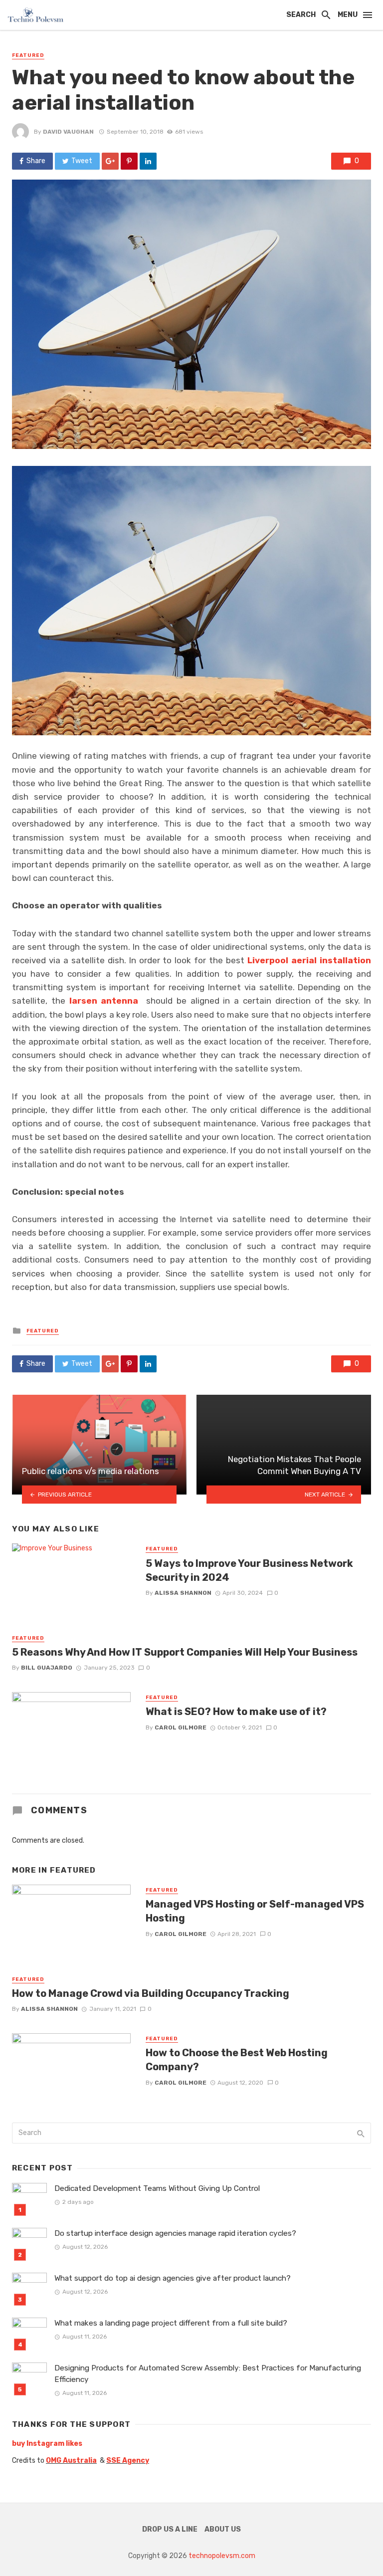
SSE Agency (128, 2461)
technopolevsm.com (222, 2556)
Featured (28, 55)
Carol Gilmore (181, 1727)
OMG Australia (71, 2461)
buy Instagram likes (47, 2444)
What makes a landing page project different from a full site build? (171, 2323)
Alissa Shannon (183, 1593)
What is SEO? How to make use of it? (236, 1712)
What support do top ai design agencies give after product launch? (173, 2278)
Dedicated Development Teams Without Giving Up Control (157, 2188)
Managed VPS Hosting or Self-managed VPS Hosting (255, 1911)
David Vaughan (68, 132)
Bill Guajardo (47, 1668)
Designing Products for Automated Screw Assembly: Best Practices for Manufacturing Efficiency (208, 2374)
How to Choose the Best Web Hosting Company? (237, 2060)
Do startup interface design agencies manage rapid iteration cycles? (175, 2233)
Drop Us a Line (170, 2529)
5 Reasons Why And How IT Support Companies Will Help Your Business (185, 1652)
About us (223, 2529)
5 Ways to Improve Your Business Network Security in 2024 (249, 1570)
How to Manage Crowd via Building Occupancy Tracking (151, 1993)
